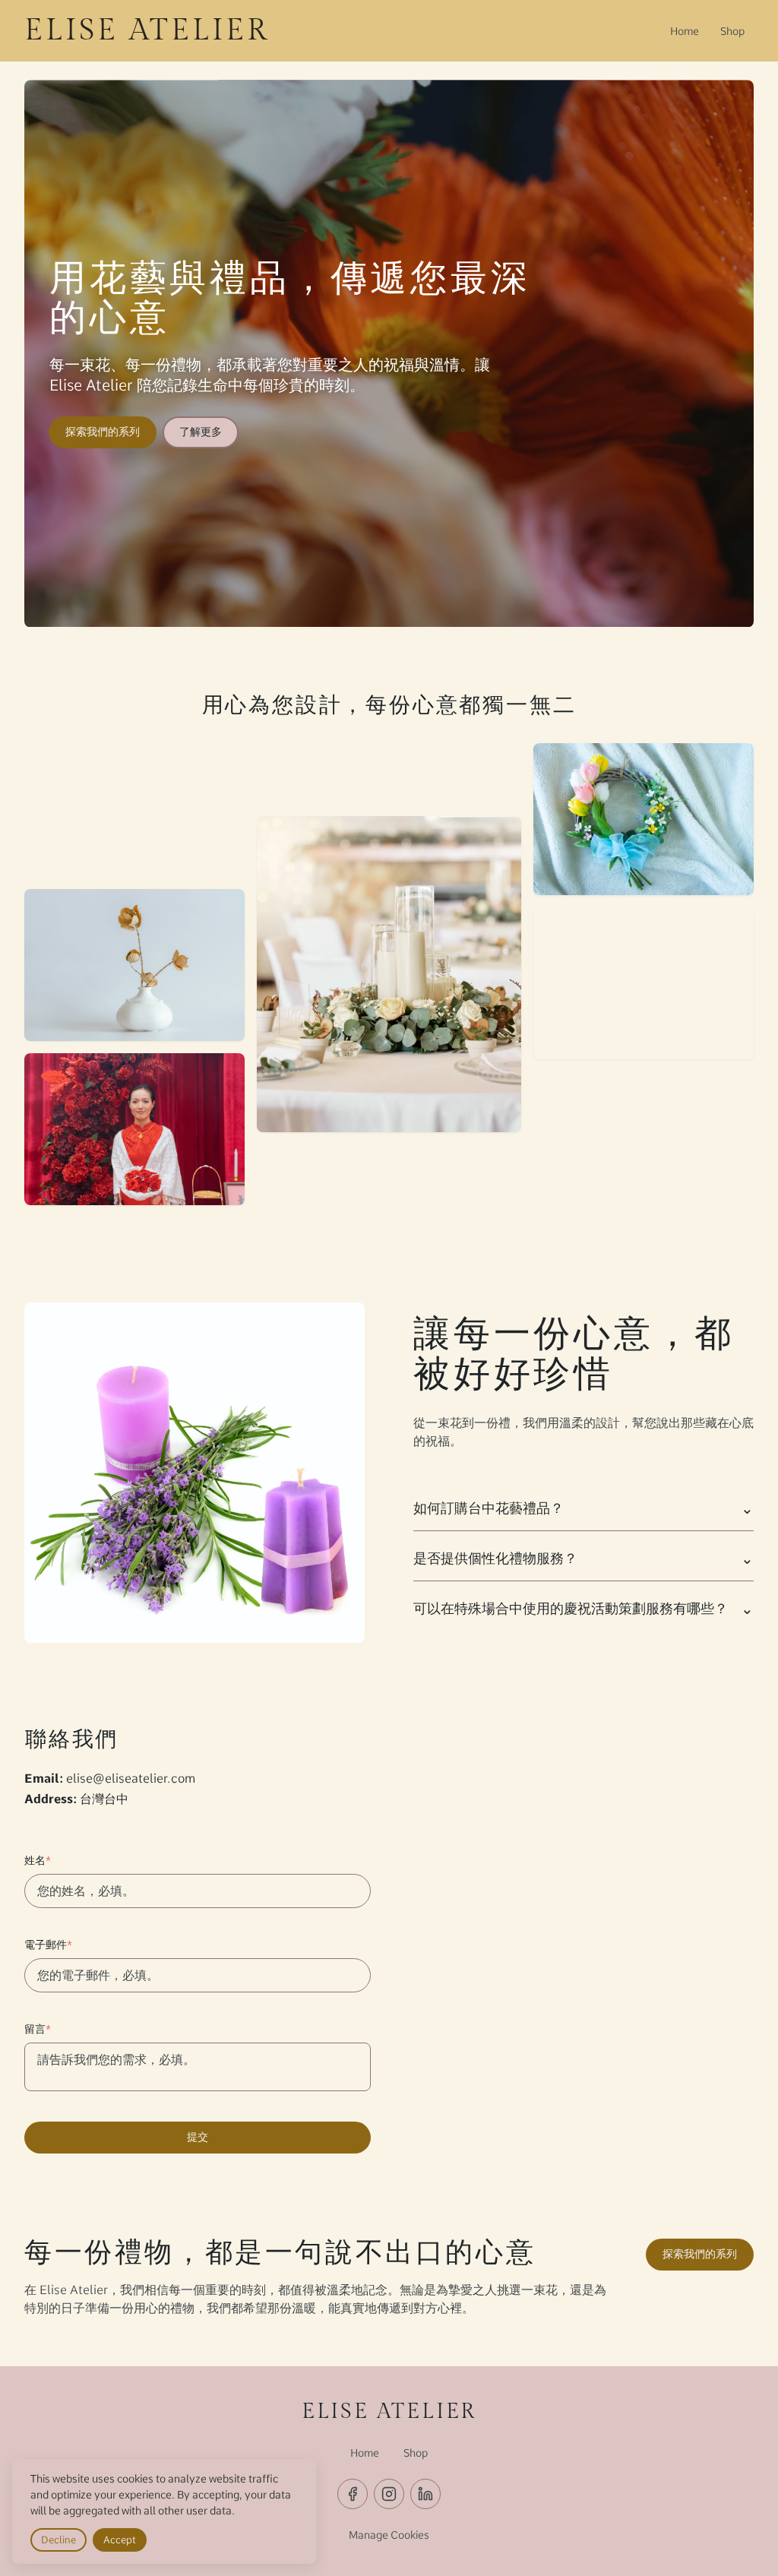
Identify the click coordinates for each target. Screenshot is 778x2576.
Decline (59, 2540)
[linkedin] (425, 2494)
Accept (120, 2540)
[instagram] (389, 2494)
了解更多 (201, 432)
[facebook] (353, 2494)
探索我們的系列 (103, 432)
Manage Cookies (389, 2535)
